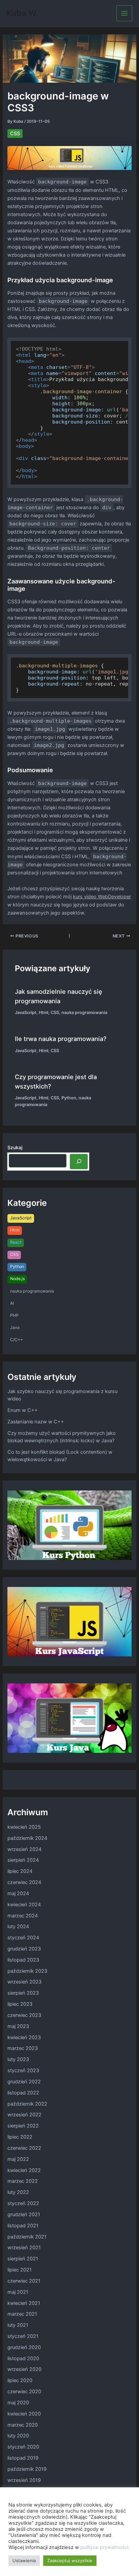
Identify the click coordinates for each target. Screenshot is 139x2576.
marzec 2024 (23, 1916)
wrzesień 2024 (24, 1849)
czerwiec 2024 (24, 1882)
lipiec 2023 (20, 2004)
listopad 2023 (23, 1960)
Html (44, 1012)
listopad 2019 (23, 2458)
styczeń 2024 (23, 1938)
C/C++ (17, 1340)
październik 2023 (27, 1971)
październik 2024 (27, 1838)
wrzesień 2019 (24, 2480)
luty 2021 (18, 2325)
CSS (15, 134)
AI (12, 1303)
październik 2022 (27, 2104)
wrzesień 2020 (24, 2369)
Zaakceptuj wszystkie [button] (70, 2560)
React (16, 1242)
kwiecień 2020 (24, 2414)
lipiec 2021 (20, 2270)
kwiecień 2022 (24, 2170)
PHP (14, 1315)
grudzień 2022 (24, 2082)
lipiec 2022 (20, 2137)
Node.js (17, 1279)
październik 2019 (27, 2469)
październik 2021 (27, 2237)
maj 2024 (18, 1893)
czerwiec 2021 (24, 2281)
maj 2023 (18, 2026)
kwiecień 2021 (24, 2303)
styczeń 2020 (23, 2447)
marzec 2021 (22, 2314)
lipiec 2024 (20, 1871)
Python (69, 1098)
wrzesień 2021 (24, 2248)
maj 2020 (18, 2403)
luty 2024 (18, 1927)
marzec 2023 (23, 2048)
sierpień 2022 (23, 2126)
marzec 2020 (23, 2425)
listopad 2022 (23, 2093)
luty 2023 (18, 2059)
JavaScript (26, 1012)
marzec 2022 (23, 2181)
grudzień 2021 (24, 2215)
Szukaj (15, 1147)
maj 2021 (18, 2292)
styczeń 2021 (23, 2336)
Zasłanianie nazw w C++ (36, 1422)
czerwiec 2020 (24, 2392)
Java (15, 1327)
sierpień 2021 (23, 2259)
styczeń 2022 (23, 2203)
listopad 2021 (23, 2226)
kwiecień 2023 (24, 2037)
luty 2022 (18, 2192)
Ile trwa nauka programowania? (61, 1039)
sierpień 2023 (23, 1993)
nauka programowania (84, 1012)
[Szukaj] (79, 1161)
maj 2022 (18, 2159)
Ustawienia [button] (24, 2560)
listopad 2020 (23, 2358)
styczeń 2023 (23, 2071)
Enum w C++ (23, 1410)
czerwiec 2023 (24, 2015)
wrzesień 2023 (24, 1982)
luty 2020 (18, 2436)
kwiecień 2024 (24, 1905)
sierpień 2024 (23, 1860)
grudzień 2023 (24, 1949)
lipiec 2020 (20, 2380)
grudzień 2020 (24, 2347)
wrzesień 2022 (24, 2115)
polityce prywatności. (105, 2547)
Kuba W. (22, 13)
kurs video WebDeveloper (102, 897)
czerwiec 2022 (24, 2148)
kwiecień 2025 (24, 1827)
